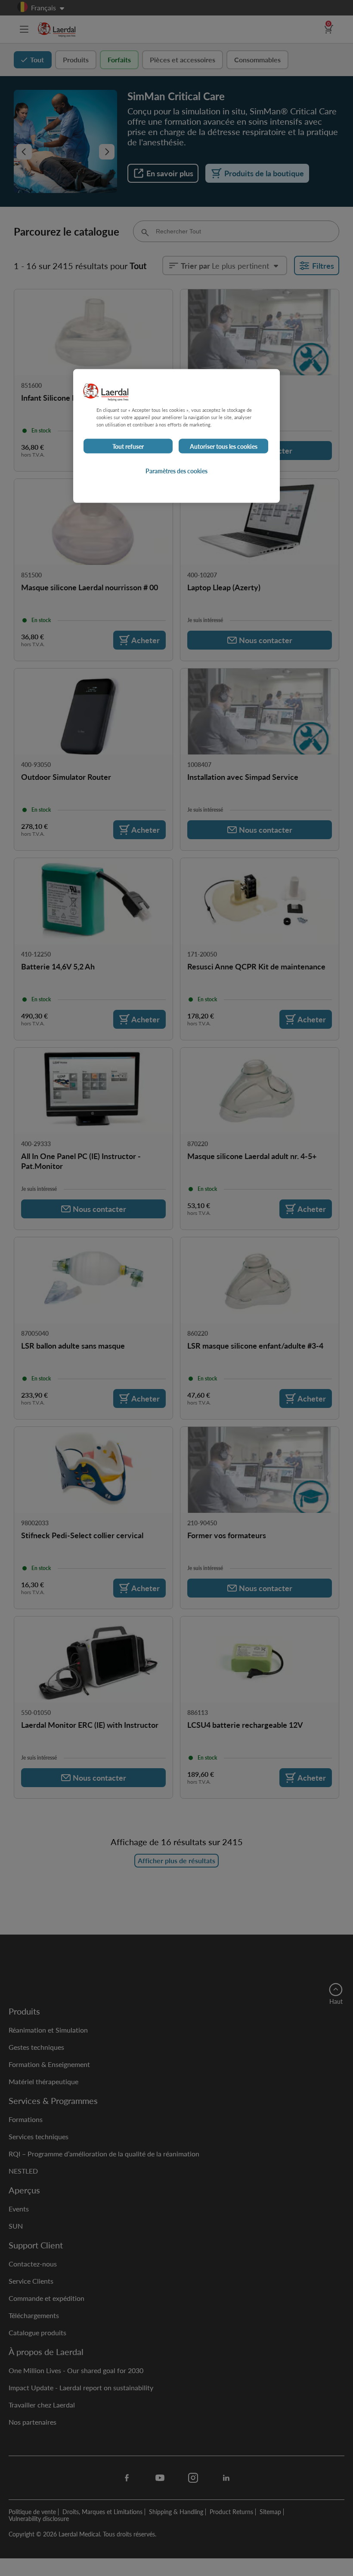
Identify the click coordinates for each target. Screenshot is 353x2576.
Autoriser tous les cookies (224, 446)
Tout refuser (128, 446)
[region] (176, 436)
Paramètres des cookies (176, 471)
